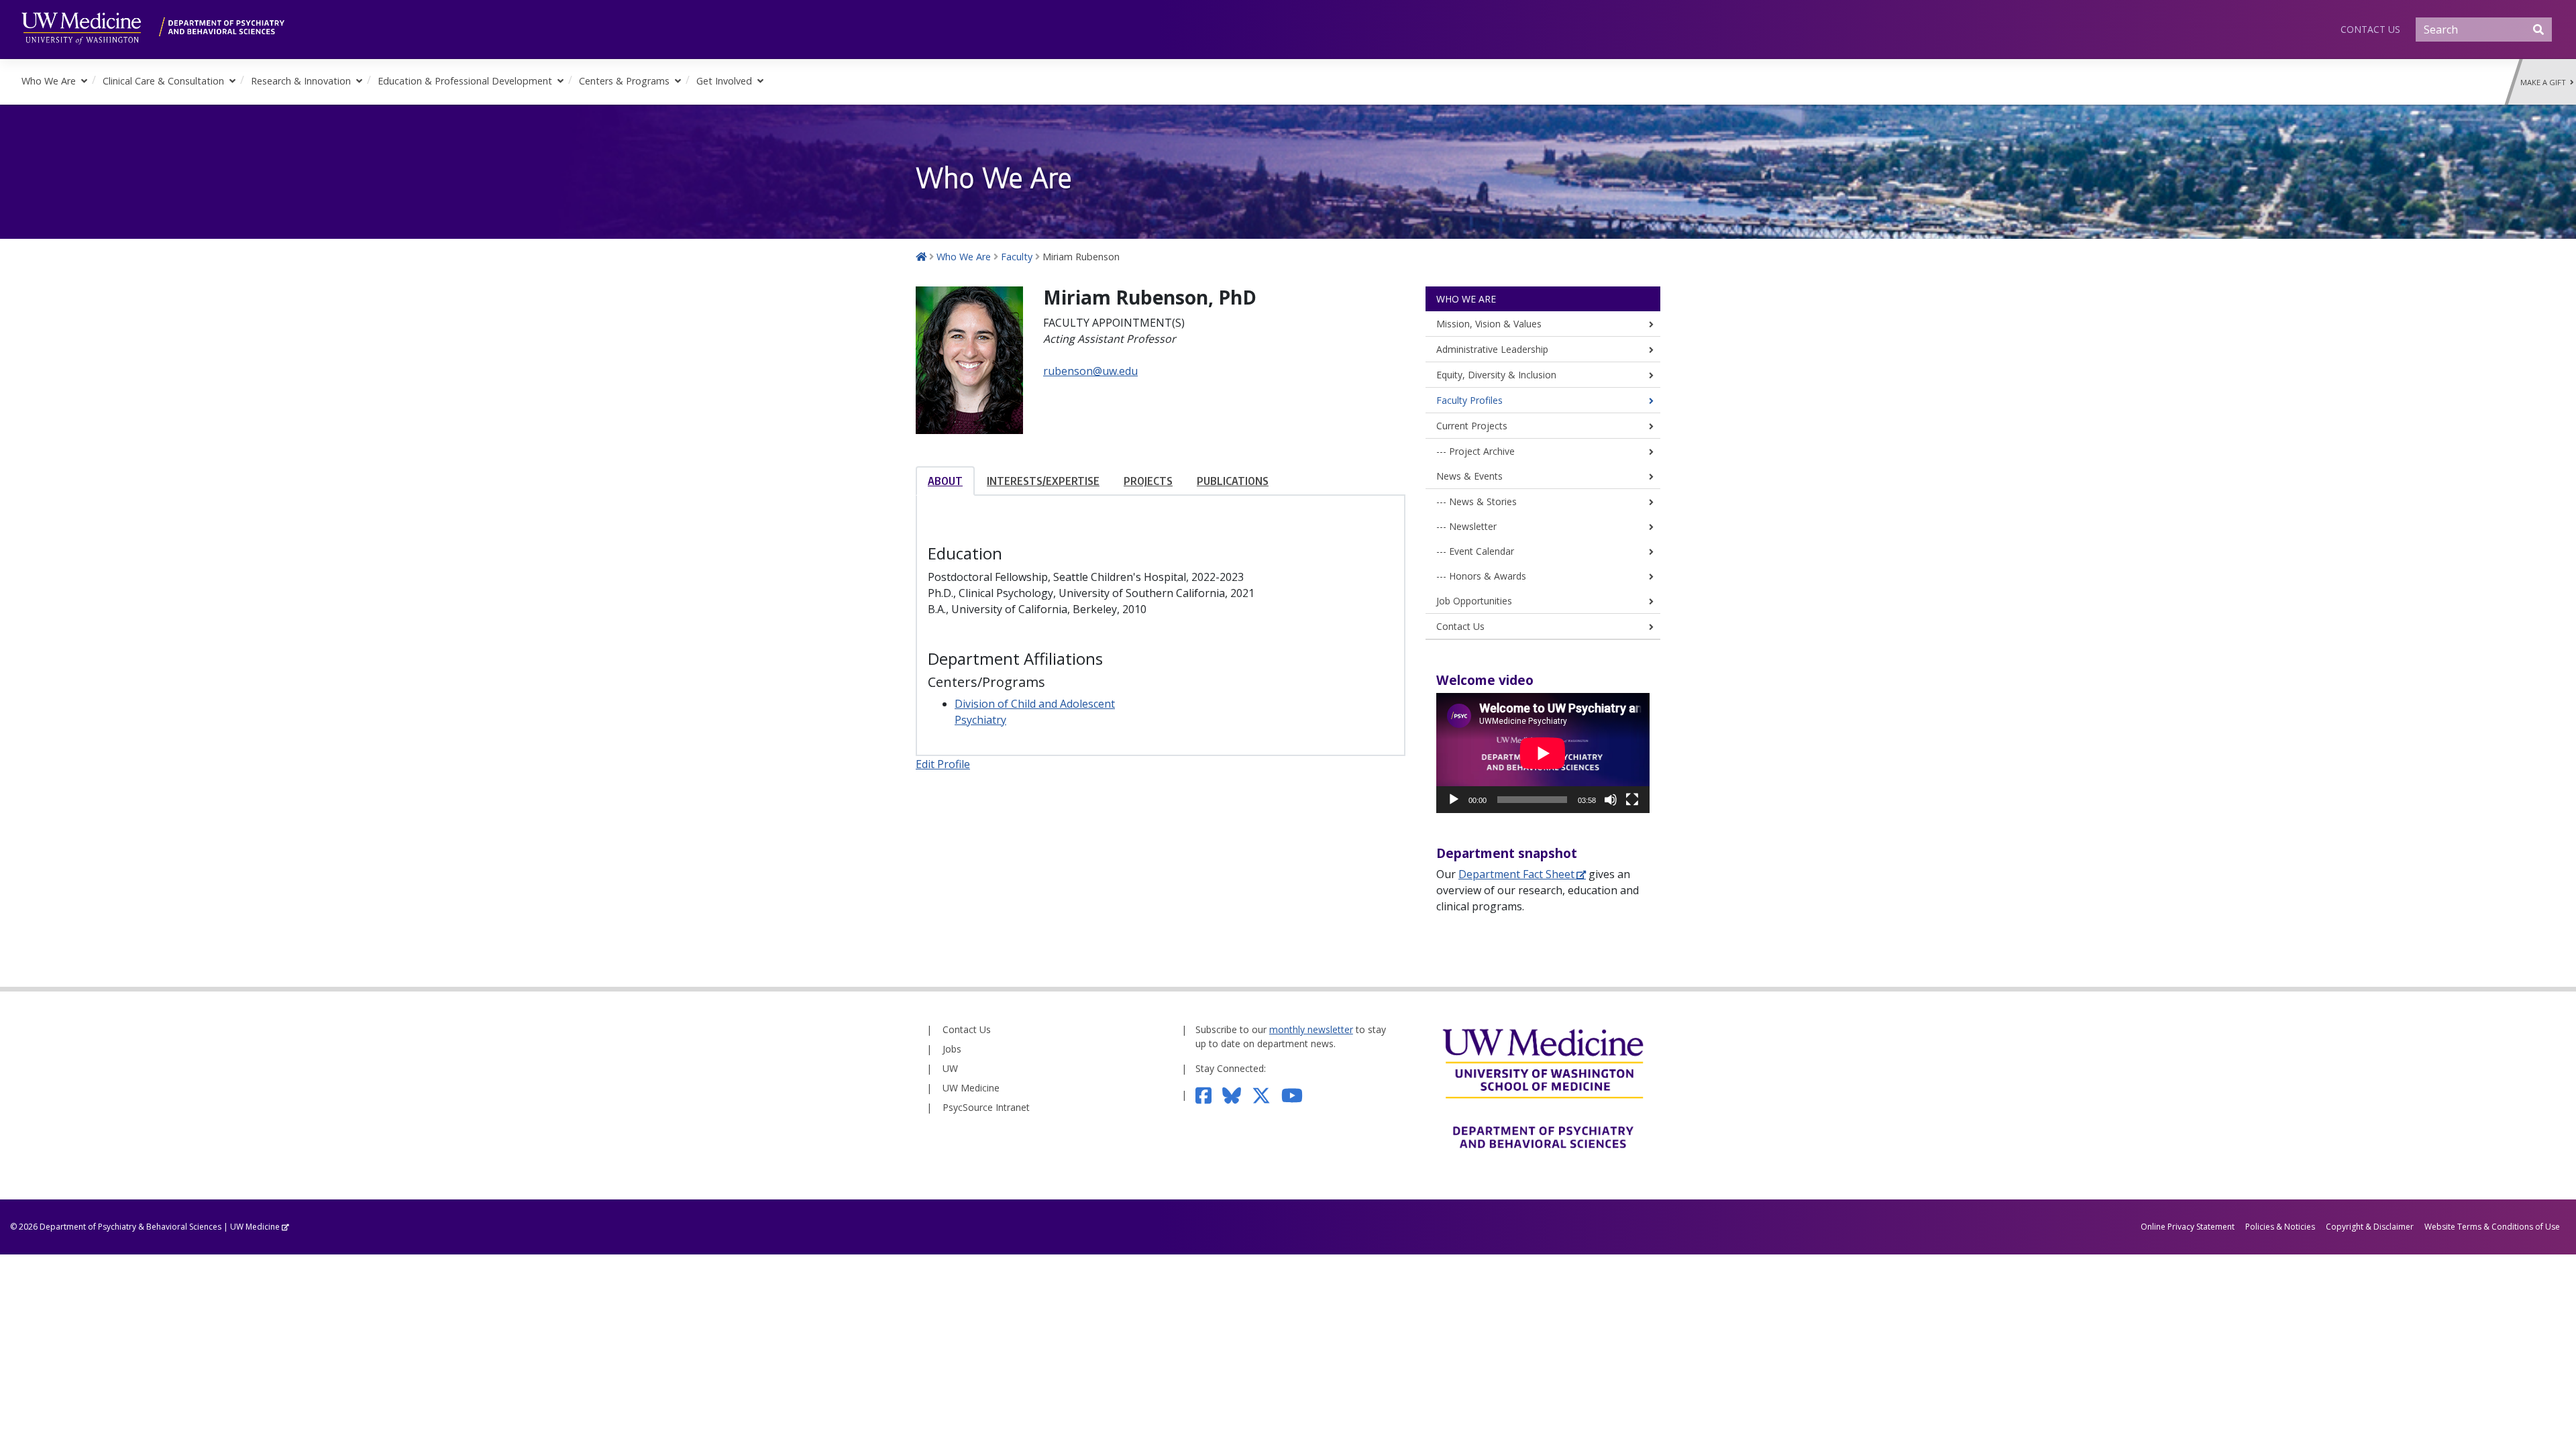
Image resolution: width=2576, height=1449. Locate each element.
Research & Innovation (301, 81)
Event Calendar (1482, 551)
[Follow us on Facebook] (1209, 1094)
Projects (1148, 481)
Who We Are (49, 81)
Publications (1233, 481)
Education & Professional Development (465, 81)
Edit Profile (943, 764)
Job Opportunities (1474, 601)
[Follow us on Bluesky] (1237, 1094)
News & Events (1469, 476)
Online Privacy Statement (2188, 1227)
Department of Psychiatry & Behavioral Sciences (130, 1227)
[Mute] (1611, 800)
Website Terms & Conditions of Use (2492, 1227)
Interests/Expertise (1043, 481)
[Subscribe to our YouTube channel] (1297, 1094)
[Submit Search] (2538, 30)
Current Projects (1472, 426)
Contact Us (2370, 29)
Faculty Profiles (1469, 400)
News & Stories (1483, 501)
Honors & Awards (1488, 576)
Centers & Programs (624, 81)
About (945, 481)
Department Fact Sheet (1516, 874)
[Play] (1454, 800)
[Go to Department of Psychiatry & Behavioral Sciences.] (921, 257)
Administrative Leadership (1492, 349)
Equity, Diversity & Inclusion (1496, 375)
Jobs (952, 1049)
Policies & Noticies (2280, 1227)
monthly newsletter (1311, 1029)
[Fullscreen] (1632, 800)
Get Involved (724, 81)
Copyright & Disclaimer (2370, 1227)
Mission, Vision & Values (1489, 324)
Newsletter (1473, 526)
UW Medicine (971, 1088)
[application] (1543, 753)
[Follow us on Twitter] (1267, 1094)
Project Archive (1482, 451)
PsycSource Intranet (986, 1107)
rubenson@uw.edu (1090, 371)
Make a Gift (2545, 82)
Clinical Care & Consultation (163, 81)
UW (950, 1068)
